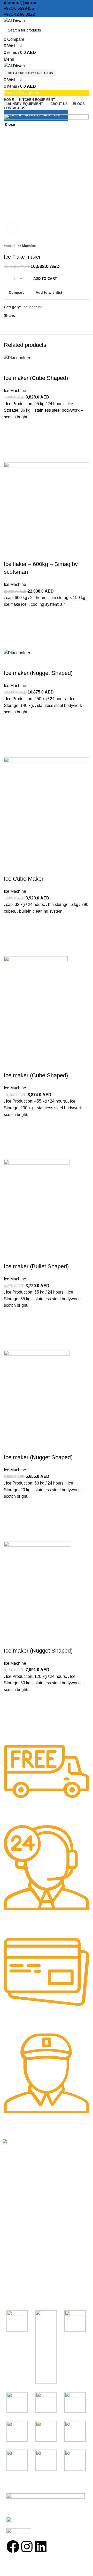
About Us (11, 2226)
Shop (7, 2216)
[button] (10, 1715)
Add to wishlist (10, 1702)
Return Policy (15, 2235)
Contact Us (13, 2245)
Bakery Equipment (20, 2279)
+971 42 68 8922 (19, 14)
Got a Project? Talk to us (30, 73)
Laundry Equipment (21, 2298)
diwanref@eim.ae (21, 3)
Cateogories (18, 2259)
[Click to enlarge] (13, 228)
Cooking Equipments (22, 2269)
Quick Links (16, 2207)
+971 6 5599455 (19, 8)
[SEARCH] (82, 30)
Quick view (10, 1728)
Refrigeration (14, 2288)
